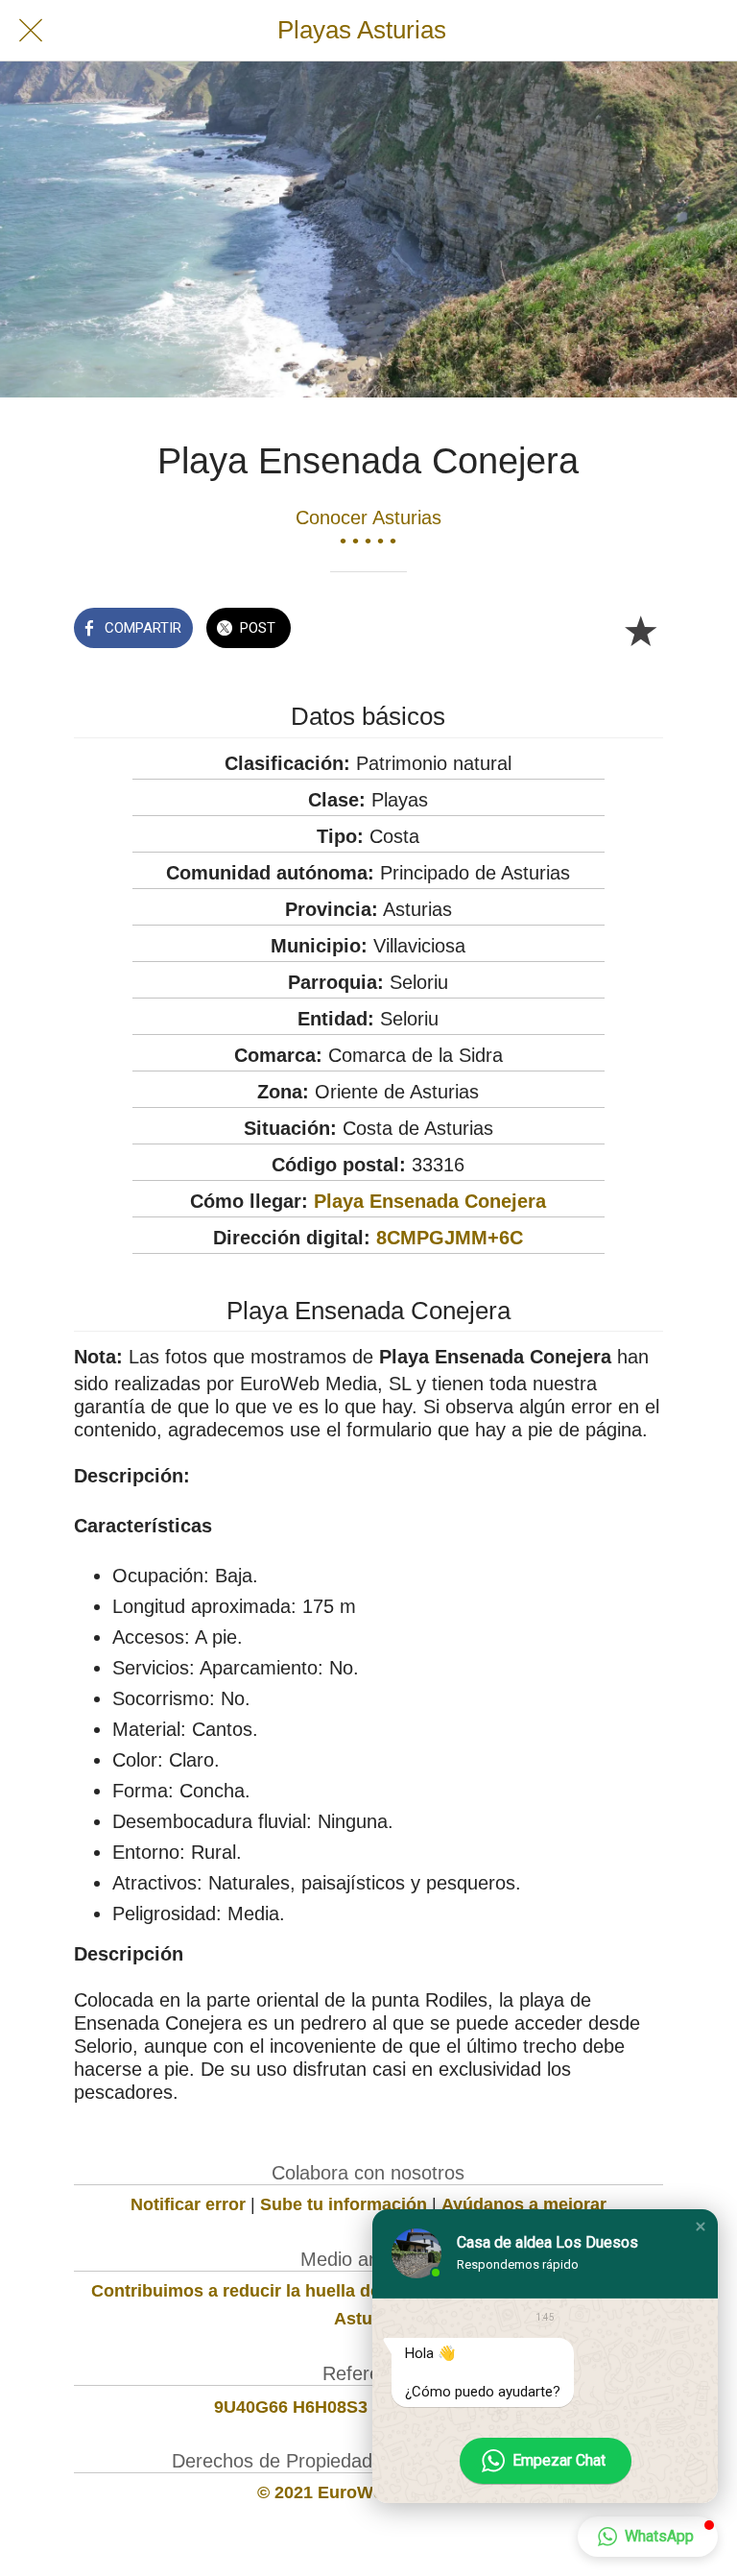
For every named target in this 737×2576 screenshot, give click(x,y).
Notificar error (188, 2204)
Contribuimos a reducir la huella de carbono (272, 2291)
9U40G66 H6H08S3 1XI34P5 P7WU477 (368, 2407)
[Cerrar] (31, 31)
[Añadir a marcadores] (640, 630)
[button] (701, 2227)
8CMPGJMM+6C (450, 1238)
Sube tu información (344, 2204)
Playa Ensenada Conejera (430, 1201)
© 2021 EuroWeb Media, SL (368, 2492)
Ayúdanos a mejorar (524, 2204)
